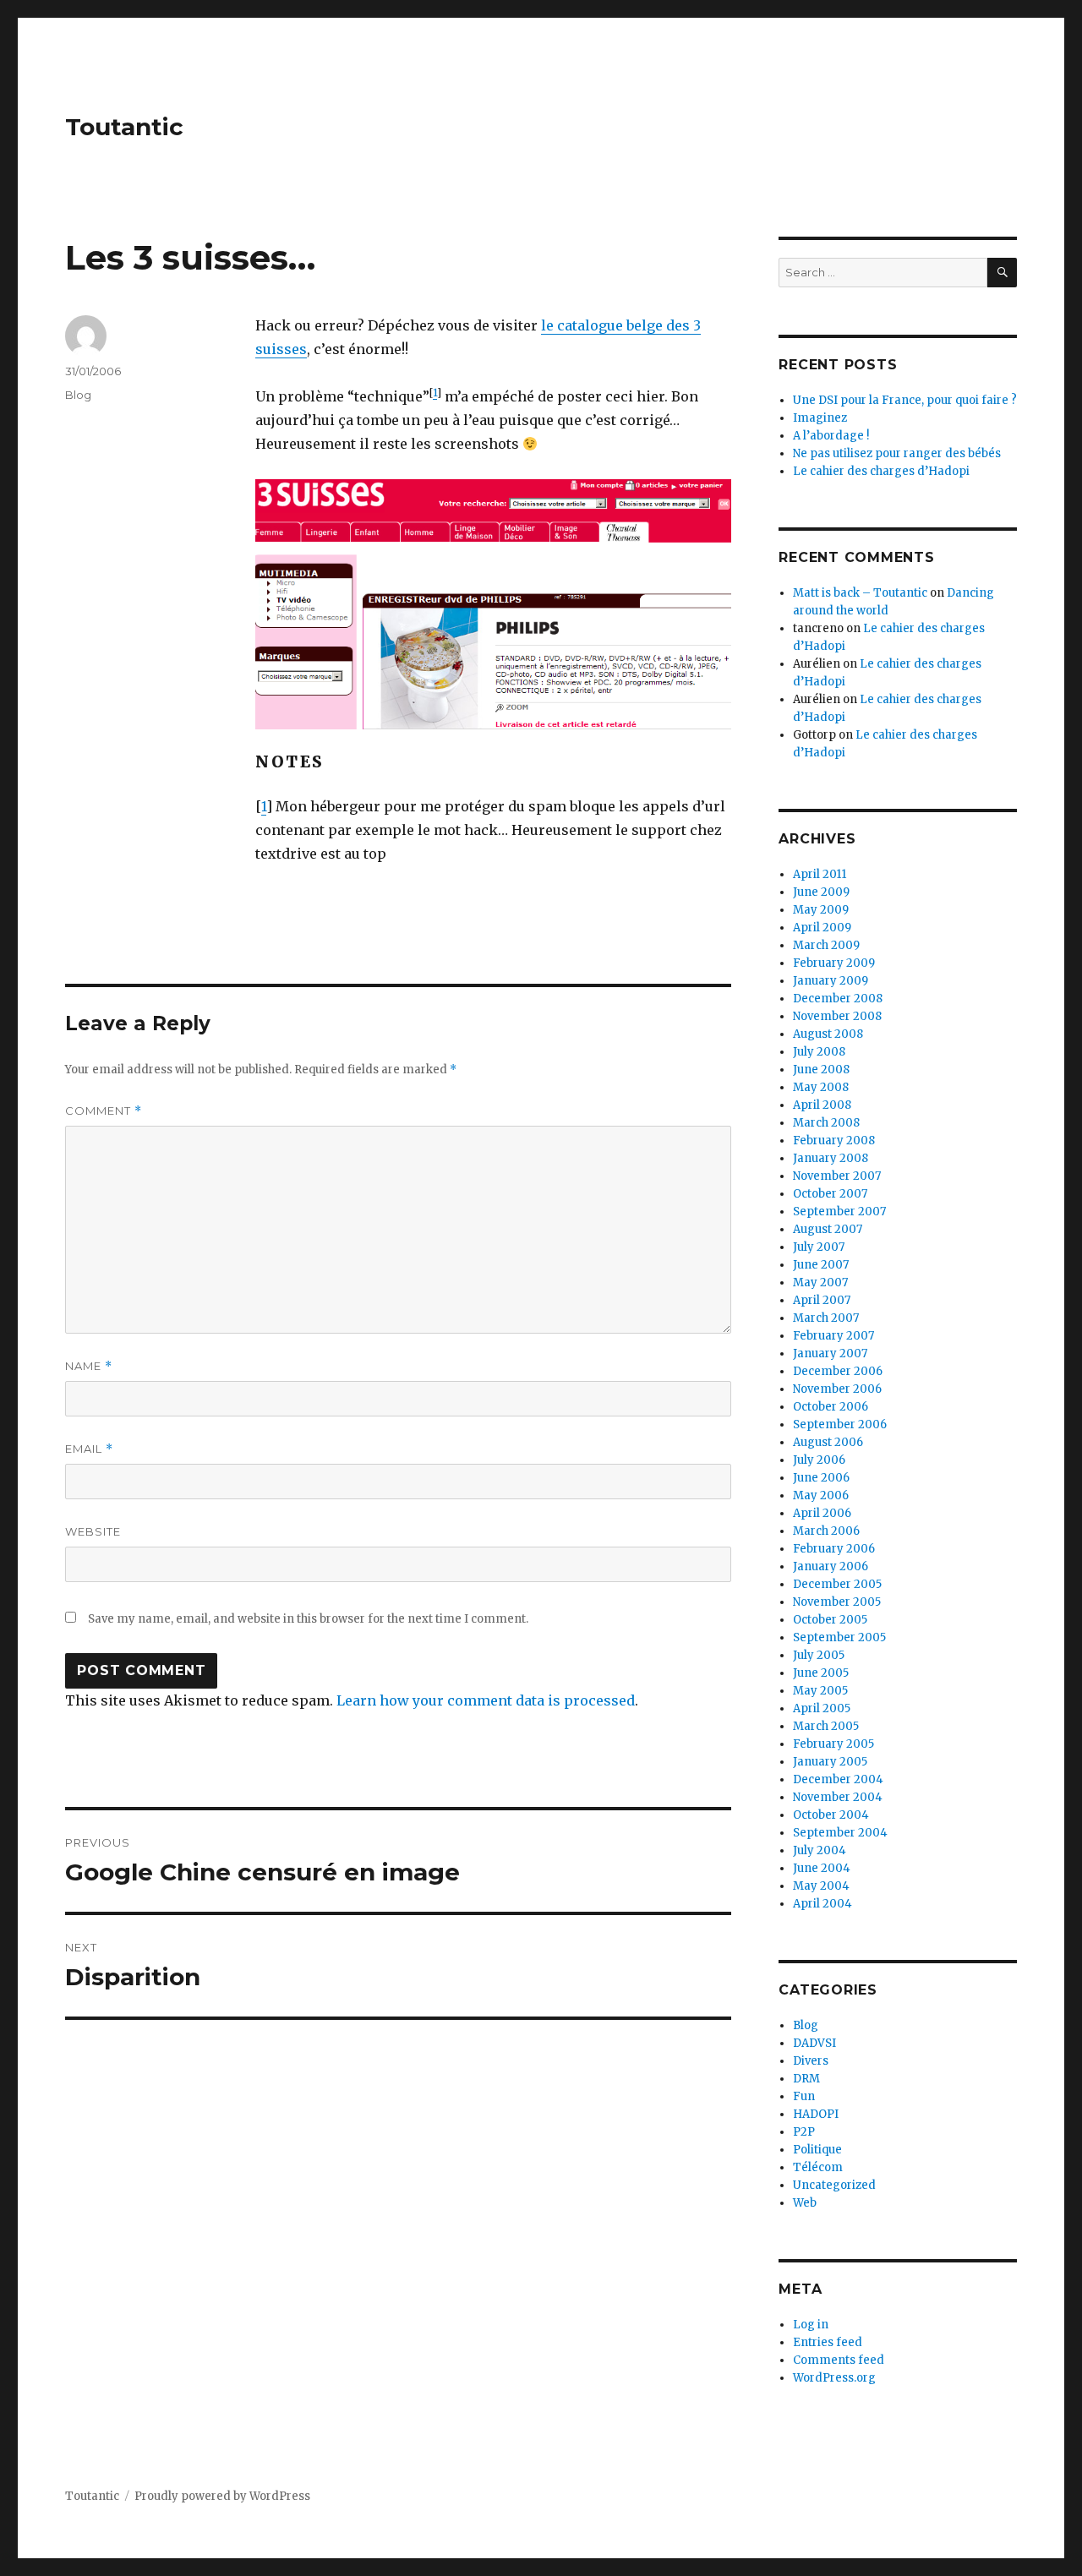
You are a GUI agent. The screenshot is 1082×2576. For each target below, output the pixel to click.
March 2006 (826, 1531)
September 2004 (840, 1833)
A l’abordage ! (831, 436)
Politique (817, 2150)
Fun (804, 2096)
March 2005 (826, 1726)
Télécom (818, 2167)
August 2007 (828, 1229)
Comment (104, 1111)
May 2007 (820, 1283)
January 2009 (831, 981)
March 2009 (826, 945)
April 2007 (822, 1300)
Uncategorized (834, 2185)
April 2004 (822, 1904)
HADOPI (816, 2114)
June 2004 (822, 1868)
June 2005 (821, 1673)
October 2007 (830, 1194)
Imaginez (820, 418)
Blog (78, 395)
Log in (811, 2325)
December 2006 (838, 1371)
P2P (804, 2132)
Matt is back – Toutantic (860, 593)
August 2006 (828, 1442)
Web (805, 2203)
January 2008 (831, 1158)
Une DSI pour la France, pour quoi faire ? (905, 400)
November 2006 (837, 1389)
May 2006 (821, 1495)
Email (89, 1449)
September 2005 (839, 1637)
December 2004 (838, 1779)
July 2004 (820, 1850)
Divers (811, 2061)
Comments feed (839, 2360)
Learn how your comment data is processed (486, 1700)
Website (93, 1531)
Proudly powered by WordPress (222, 2496)
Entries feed (828, 2342)
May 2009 (821, 910)
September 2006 (840, 1424)
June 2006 (821, 1478)
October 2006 (831, 1407)
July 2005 (819, 1655)
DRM (806, 2079)
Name (89, 1366)
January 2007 (830, 1353)
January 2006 (831, 1566)
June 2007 (821, 1265)
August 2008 (828, 1034)
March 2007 (826, 1318)
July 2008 (819, 1052)
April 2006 (822, 1513)
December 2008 (838, 999)
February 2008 (834, 1141)
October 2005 (830, 1620)
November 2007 (837, 1176)
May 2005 (820, 1691)
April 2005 (822, 1708)
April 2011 (820, 874)
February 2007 (833, 1336)
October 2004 (831, 1815)
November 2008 (837, 1016)
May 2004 (821, 1886)
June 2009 (821, 892)
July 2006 (819, 1460)
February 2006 (834, 1549)
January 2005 (830, 1762)
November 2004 (838, 1797)
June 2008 (821, 1070)
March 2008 (826, 1123)
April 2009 (822, 928)
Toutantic (124, 127)
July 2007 (819, 1247)
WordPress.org (834, 2378)
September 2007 (839, 1212)
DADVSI (814, 2043)
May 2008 (821, 1087)
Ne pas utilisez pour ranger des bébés (897, 453)
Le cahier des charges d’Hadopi (881, 471)
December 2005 (837, 1584)
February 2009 (834, 963)
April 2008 (822, 1105)
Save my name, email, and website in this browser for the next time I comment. (308, 1619)
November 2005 (837, 1602)
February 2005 (833, 1744)
